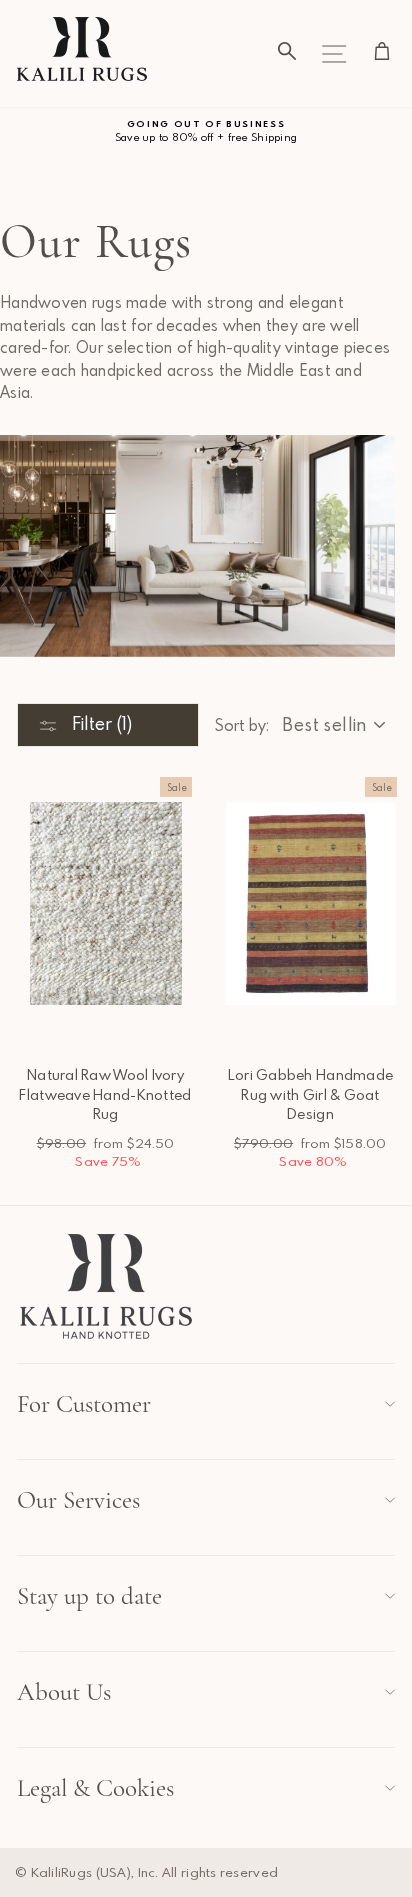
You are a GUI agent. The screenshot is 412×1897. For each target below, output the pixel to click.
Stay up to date (89, 1596)
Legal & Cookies (95, 1788)
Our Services (78, 1500)
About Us (64, 1692)
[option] (206, 131)
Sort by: (241, 725)
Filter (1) (100, 723)
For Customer (84, 1404)
